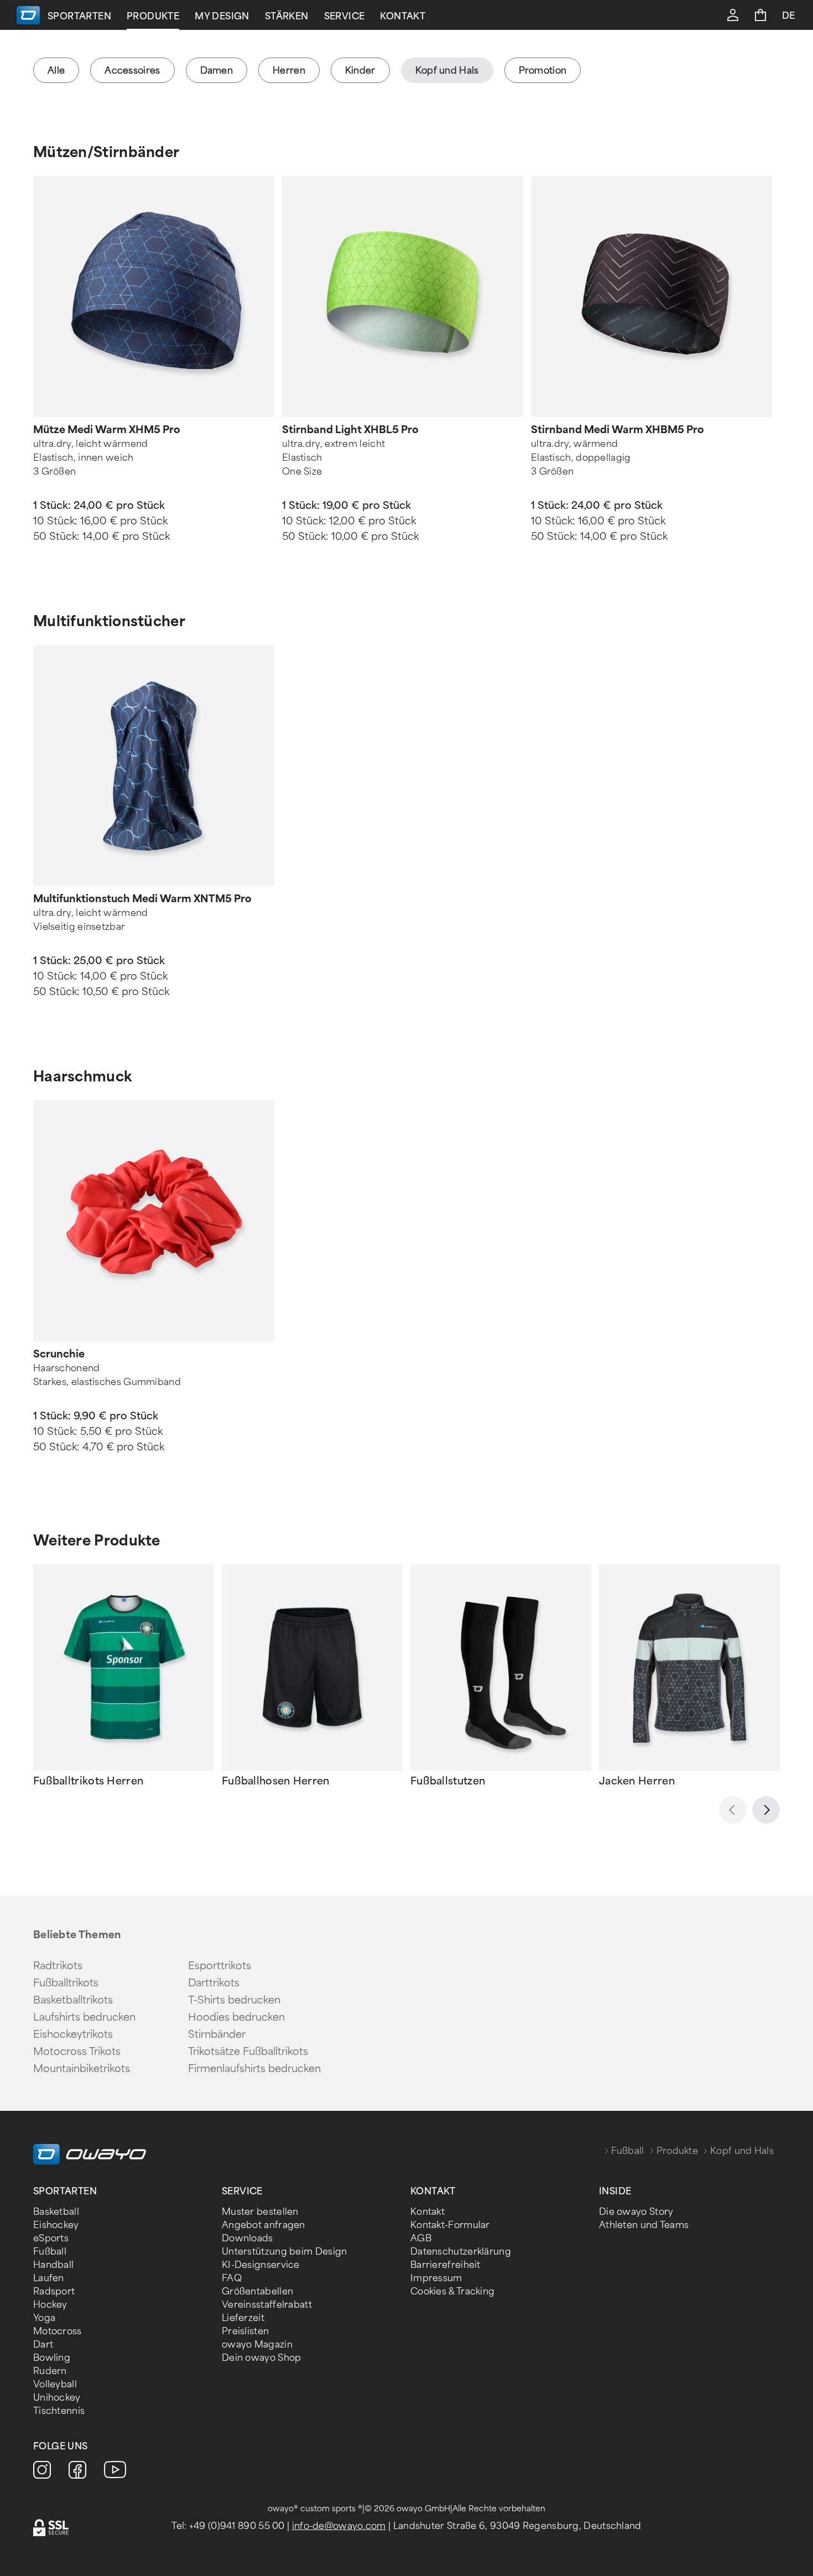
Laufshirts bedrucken (84, 2017)
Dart (43, 2345)
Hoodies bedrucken (236, 2017)
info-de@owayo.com (339, 2526)
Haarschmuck (82, 1076)
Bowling (52, 2358)
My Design (222, 16)
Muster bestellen (260, 2212)
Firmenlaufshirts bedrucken (254, 2069)
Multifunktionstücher (109, 621)
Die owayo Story (636, 2212)
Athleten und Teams (644, 2225)
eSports (51, 2238)
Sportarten (79, 16)
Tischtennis (59, 2411)
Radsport (54, 2291)
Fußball (628, 2151)
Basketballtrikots (73, 2000)
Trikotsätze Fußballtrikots (248, 2052)
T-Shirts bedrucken (234, 2000)
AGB (421, 2238)
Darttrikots (214, 1983)
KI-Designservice (261, 2265)
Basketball (56, 2212)
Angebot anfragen (264, 2225)
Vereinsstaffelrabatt (267, 2305)
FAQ (232, 2278)
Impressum (436, 2278)
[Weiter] (766, 1810)
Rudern (50, 2371)
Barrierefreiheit (445, 2265)
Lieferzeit (243, 2318)
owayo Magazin (257, 2345)
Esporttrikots (220, 1966)
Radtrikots (58, 1966)
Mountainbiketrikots (82, 2069)
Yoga (44, 2318)
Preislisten (245, 2331)
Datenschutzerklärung (461, 2252)
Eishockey (56, 2225)
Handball (53, 2265)
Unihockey (57, 2398)
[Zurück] (733, 1810)
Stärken (287, 16)
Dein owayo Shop (262, 2358)
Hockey (50, 2305)
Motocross (58, 2331)
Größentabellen (257, 2291)
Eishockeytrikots (73, 2034)
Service (345, 16)
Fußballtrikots (66, 1983)
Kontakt (403, 16)
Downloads (247, 2238)
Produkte (153, 16)
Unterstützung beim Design (285, 2252)
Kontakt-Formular (450, 2225)
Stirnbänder (217, 2034)
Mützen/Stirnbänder (106, 152)
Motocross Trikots (77, 2052)
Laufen (49, 2278)
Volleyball (55, 2384)
